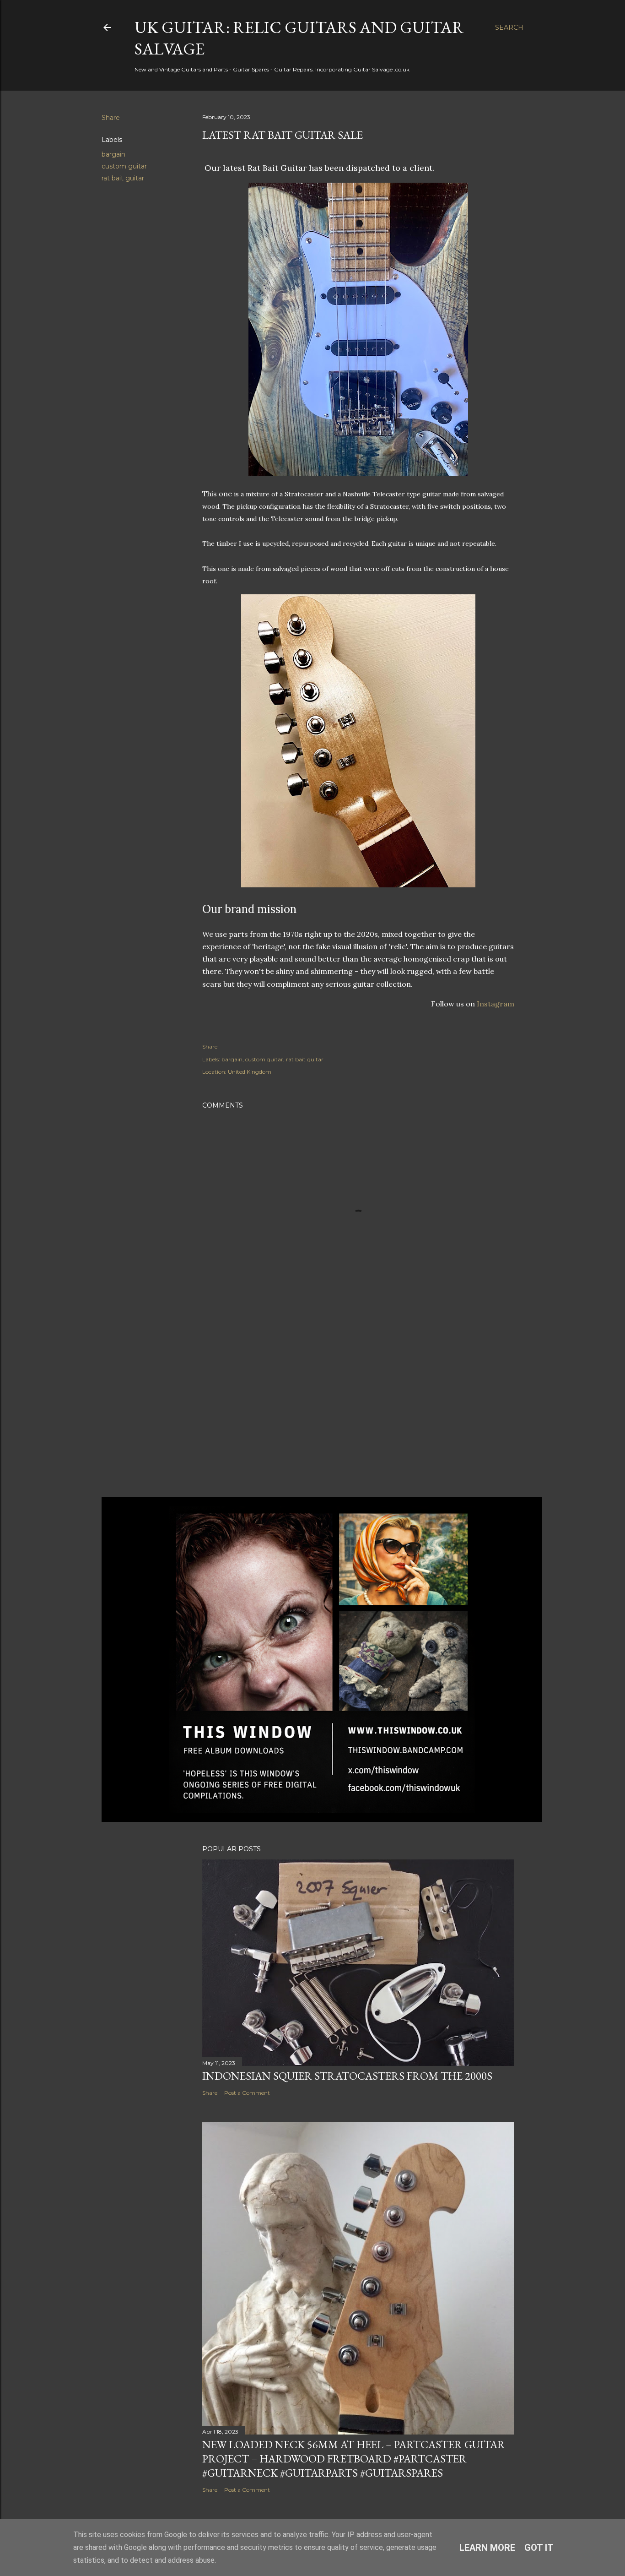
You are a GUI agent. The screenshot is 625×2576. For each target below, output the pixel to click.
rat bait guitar (123, 178)
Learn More (487, 2548)
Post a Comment (247, 2093)
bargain (113, 154)
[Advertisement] (358, 1410)
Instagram (496, 1004)
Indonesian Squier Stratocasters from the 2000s (347, 2076)
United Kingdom (250, 1072)
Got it (539, 2548)
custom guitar (124, 166)
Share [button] (111, 118)
